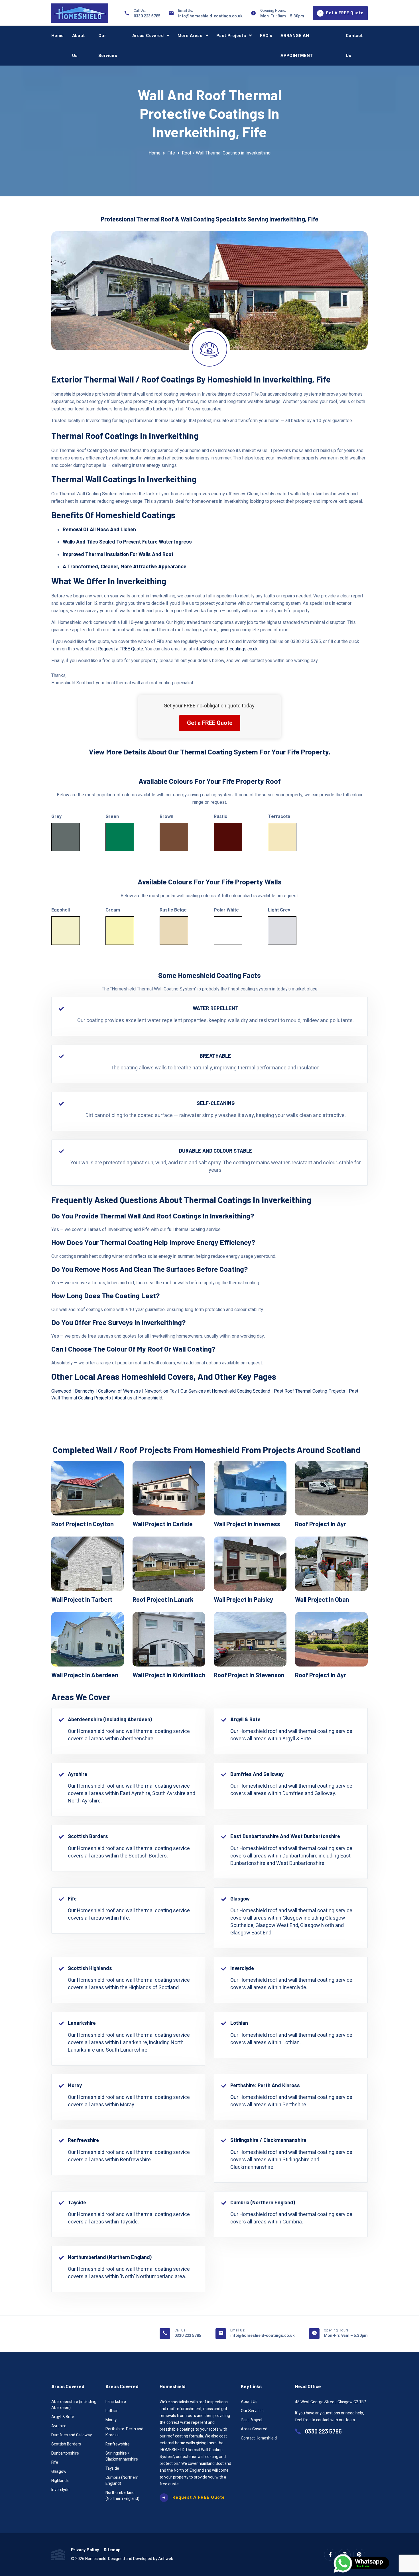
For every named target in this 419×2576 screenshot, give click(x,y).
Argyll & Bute (63, 2417)
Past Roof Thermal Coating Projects (310, 1391)
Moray (111, 2420)
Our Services (108, 46)
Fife (171, 153)
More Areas (190, 36)
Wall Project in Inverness (247, 1524)
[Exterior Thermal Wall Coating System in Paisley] (250, 1564)
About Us (79, 46)
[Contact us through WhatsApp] (362, 2563)
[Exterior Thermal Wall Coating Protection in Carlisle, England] (169, 1488)
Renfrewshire (118, 2444)
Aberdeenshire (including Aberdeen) (74, 2405)
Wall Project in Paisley (243, 1599)
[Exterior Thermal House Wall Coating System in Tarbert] (88, 1564)
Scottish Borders (66, 2444)
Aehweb (166, 2559)
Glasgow (59, 2472)
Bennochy (85, 1391)
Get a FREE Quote (210, 723)
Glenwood (61, 1391)
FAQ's (266, 36)
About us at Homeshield (138, 1398)
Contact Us (354, 46)
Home (58, 36)
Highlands (60, 2481)
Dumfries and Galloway (72, 2435)
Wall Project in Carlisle (163, 1524)
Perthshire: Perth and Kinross (124, 2432)
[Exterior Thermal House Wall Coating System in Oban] (331, 1564)
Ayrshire (59, 2426)
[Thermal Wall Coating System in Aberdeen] (88, 1639)
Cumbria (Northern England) (122, 2481)
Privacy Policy (85, 2550)
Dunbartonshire (65, 2453)
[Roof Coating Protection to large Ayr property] (331, 1639)
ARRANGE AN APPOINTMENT (297, 46)
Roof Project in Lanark (163, 1599)
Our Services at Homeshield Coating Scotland (225, 1391)
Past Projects (231, 36)
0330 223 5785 (147, 16)
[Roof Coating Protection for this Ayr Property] (331, 1488)
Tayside (112, 2468)
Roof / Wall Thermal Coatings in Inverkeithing (226, 153)
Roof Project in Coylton (83, 1524)
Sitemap (112, 2550)
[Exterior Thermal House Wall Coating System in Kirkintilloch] (169, 1639)
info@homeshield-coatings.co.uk (210, 16)
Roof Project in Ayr (321, 1524)
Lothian (112, 2411)
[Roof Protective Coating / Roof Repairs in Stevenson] (250, 1639)
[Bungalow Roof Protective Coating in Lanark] (169, 1564)
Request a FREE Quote (121, 649)
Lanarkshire (116, 2402)
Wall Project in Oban (322, 1599)
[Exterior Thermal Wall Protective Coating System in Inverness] (250, 1488)
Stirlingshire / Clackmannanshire (122, 2456)
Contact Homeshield (259, 2438)
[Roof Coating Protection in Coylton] (88, 1488)
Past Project (252, 2420)
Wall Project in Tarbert (82, 1599)
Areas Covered (148, 36)
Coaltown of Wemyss (119, 1391)
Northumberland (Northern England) (122, 2496)
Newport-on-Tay (161, 1391)
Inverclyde (60, 2490)
